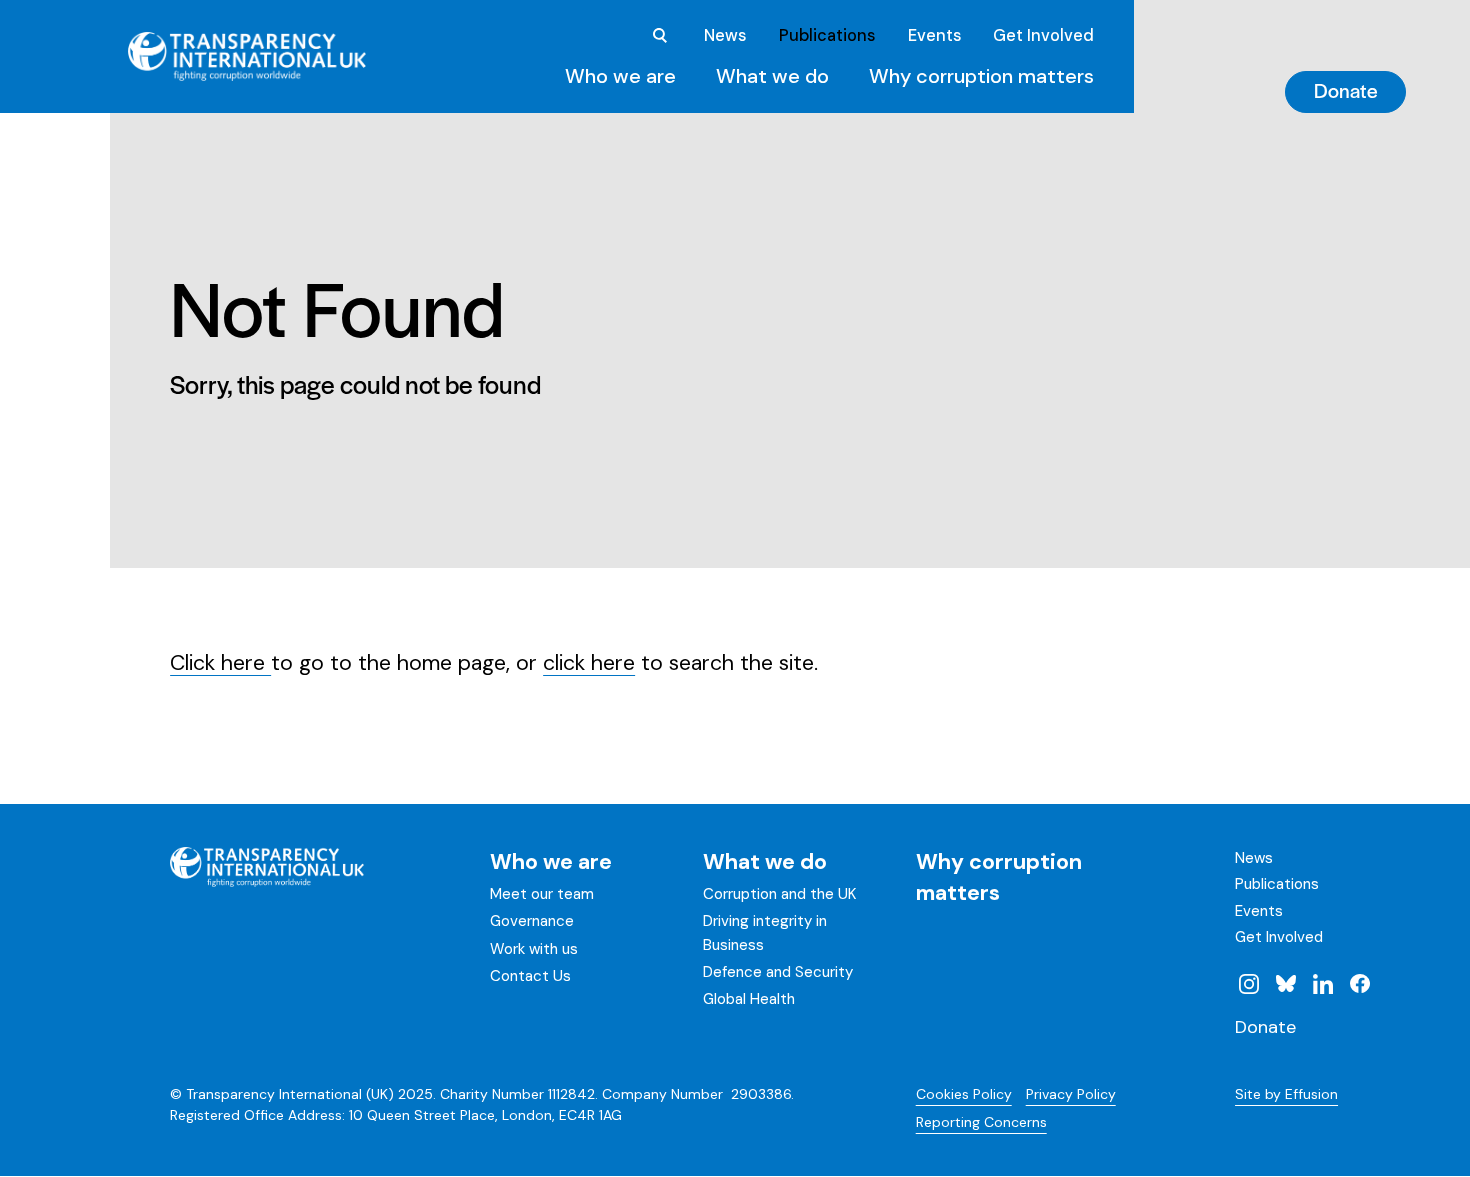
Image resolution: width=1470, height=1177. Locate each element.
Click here (220, 663)
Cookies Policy (964, 1094)
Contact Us (530, 976)
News (725, 35)
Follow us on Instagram (1249, 983)
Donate (1346, 90)
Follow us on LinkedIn (1323, 983)
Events (934, 35)
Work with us (534, 949)
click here (589, 663)
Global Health (749, 999)
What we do (772, 76)
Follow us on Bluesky (1286, 983)
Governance (532, 921)
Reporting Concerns (981, 1122)
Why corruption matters (981, 76)
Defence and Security (778, 972)
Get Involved (1043, 35)
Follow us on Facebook (1359, 983)
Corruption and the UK (779, 894)
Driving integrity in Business (765, 933)
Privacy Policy (1071, 1094)
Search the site (660, 36)
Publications (827, 35)
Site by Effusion (1286, 1094)
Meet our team (542, 894)
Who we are (620, 76)
